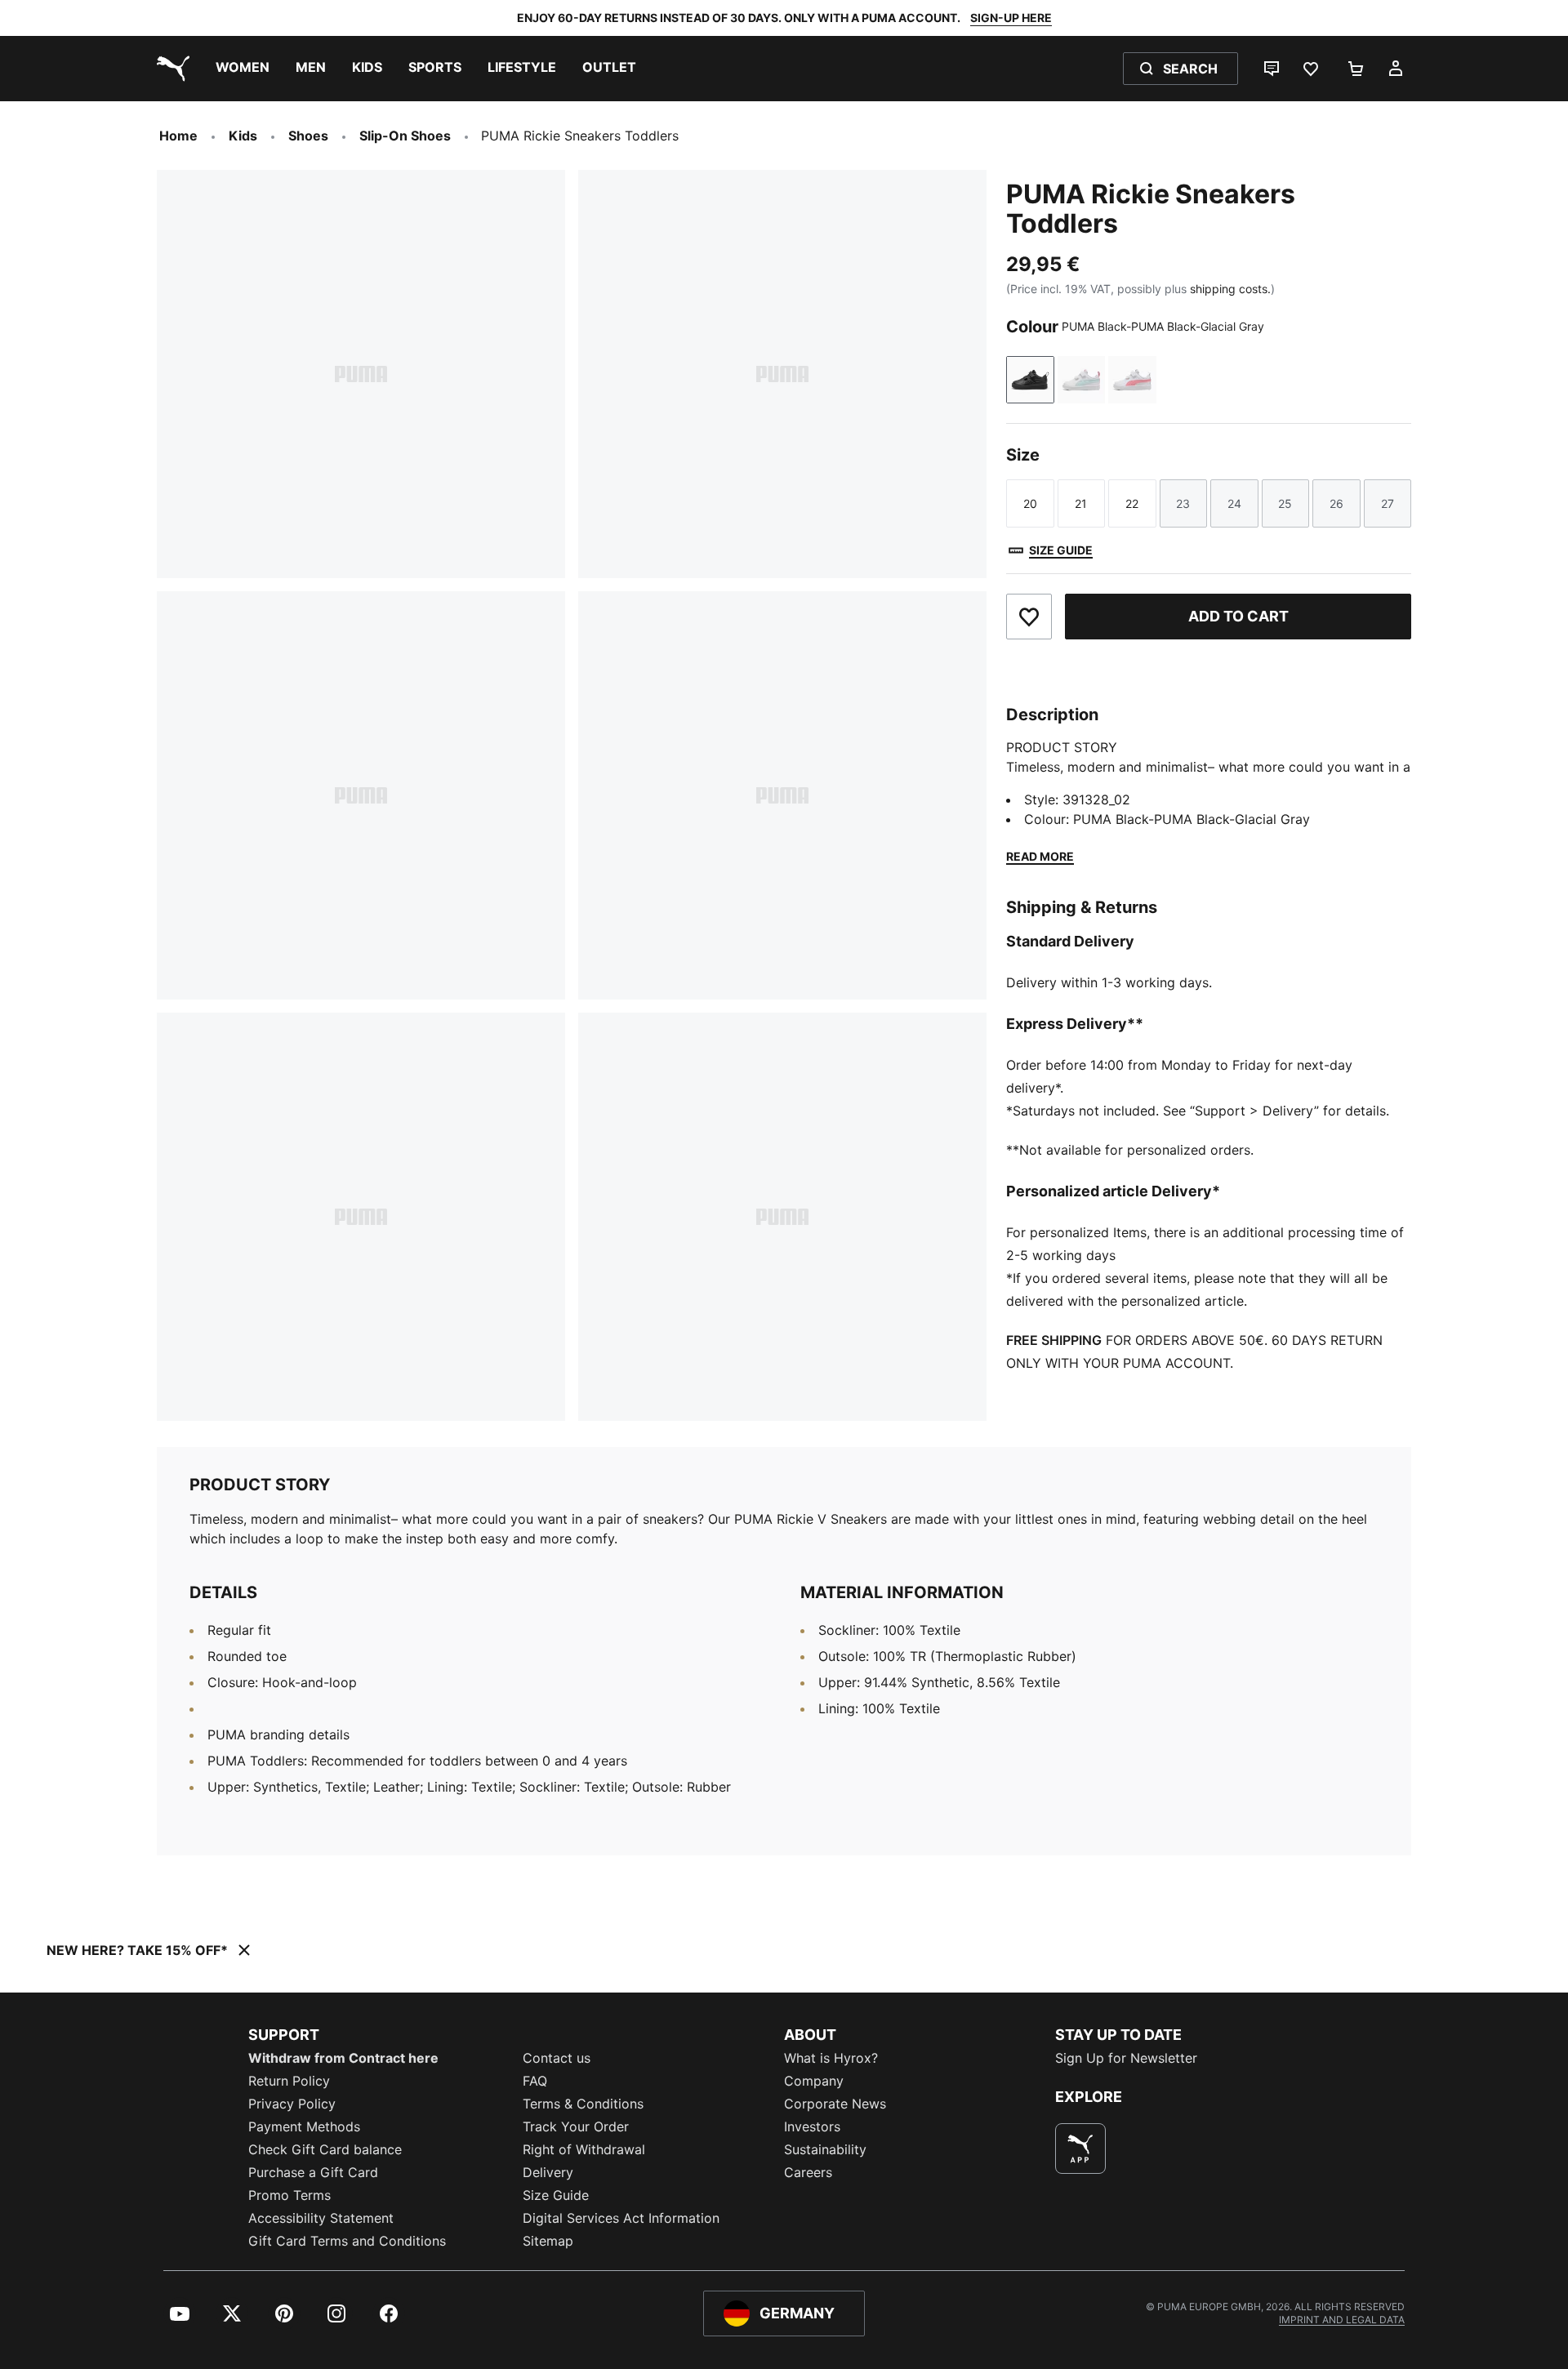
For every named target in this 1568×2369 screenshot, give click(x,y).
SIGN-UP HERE (1011, 18)
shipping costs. (1230, 289)
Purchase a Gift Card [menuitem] (313, 2172)
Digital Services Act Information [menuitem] (621, 2218)
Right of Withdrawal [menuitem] (584, 2149)
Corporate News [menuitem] (835, 2104)
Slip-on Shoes (405, 136)
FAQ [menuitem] (535, 2081)
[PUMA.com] (170, 69)
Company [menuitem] (814, 2081)
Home (178, 136)
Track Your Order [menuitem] (576, 2126)
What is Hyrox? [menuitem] (831, 2058)
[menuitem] (243, 69)
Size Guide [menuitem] (556, 2195)
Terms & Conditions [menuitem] (583, 2104)
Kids (243, 136)
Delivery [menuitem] (548, 2172)
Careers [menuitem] (808, 2172)
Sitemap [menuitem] (548, 2241)
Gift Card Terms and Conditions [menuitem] (347, 2241)
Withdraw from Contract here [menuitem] (343, 2058)
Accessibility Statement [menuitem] (321, 2218)
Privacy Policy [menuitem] (292, 2104)
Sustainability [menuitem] (825, 2149)
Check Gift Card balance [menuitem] (325, 2149)
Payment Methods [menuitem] (304, 2126)
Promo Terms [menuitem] (290, 2195)
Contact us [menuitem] (557, 2058)
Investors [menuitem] (812, 2126)
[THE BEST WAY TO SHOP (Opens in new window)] (1080, 2149)
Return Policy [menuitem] (289, 2081)
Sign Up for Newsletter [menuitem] (1126, 2058)
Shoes (308, 136)
